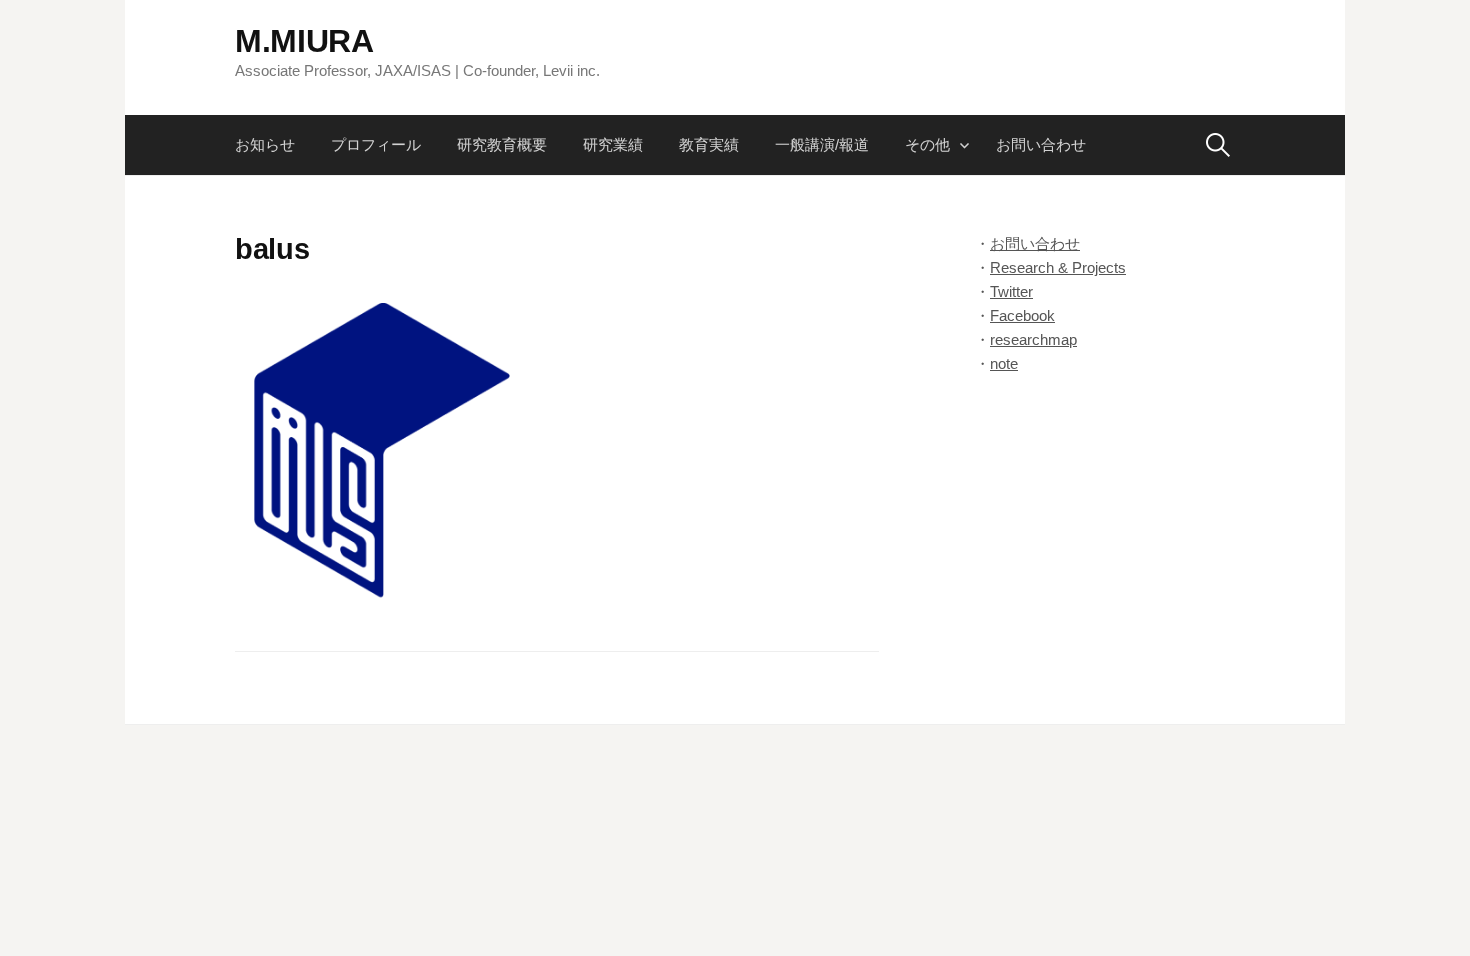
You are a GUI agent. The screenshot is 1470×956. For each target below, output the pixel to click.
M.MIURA (304, 41)
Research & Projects (1058, 267)
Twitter (1011, 291)
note (1004, 363)
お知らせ (265, 144)
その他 (927, 144)
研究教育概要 (502, 144)
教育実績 (709, 144)
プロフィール (376, 144)
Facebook (1022, 315)
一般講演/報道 (822, 144)
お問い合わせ (1041, 144)
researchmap (1033, 339)
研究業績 (613, 144)
